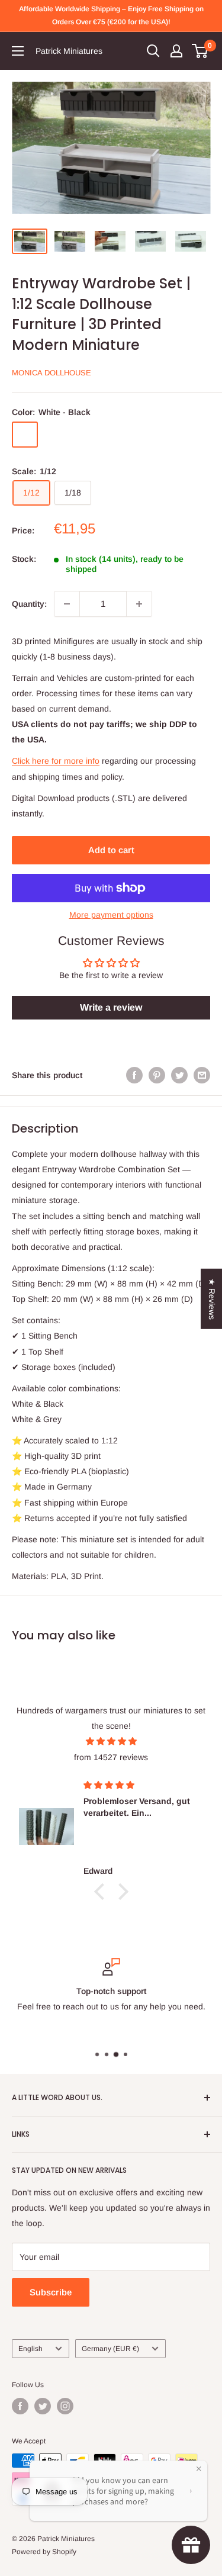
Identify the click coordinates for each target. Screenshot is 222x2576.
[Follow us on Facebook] (20, 2406)
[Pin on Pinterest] (157, 1075)
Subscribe (51, 2292)
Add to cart (111, 850)
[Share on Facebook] (134, 1075)
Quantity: (29, 604)
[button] (102, 1892)
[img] (111, 1741)
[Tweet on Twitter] (179, 1075)
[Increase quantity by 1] (139, 604)
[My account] (176, 51)
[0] (200, 51)
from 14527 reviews (111, 1757)
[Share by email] (202, 1075)
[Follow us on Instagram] (65, 2406)
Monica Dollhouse (52, 373)
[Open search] (153, 51)
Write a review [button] (111, 1007)
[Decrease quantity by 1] (67, 604)
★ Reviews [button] (212, 1298)
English (30, 2349)
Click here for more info (56, 761)
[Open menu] (18, 51)
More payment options (111, 915)
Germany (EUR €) (110, 2349)
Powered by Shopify (44, 2552)
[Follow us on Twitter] (43, 2406)
